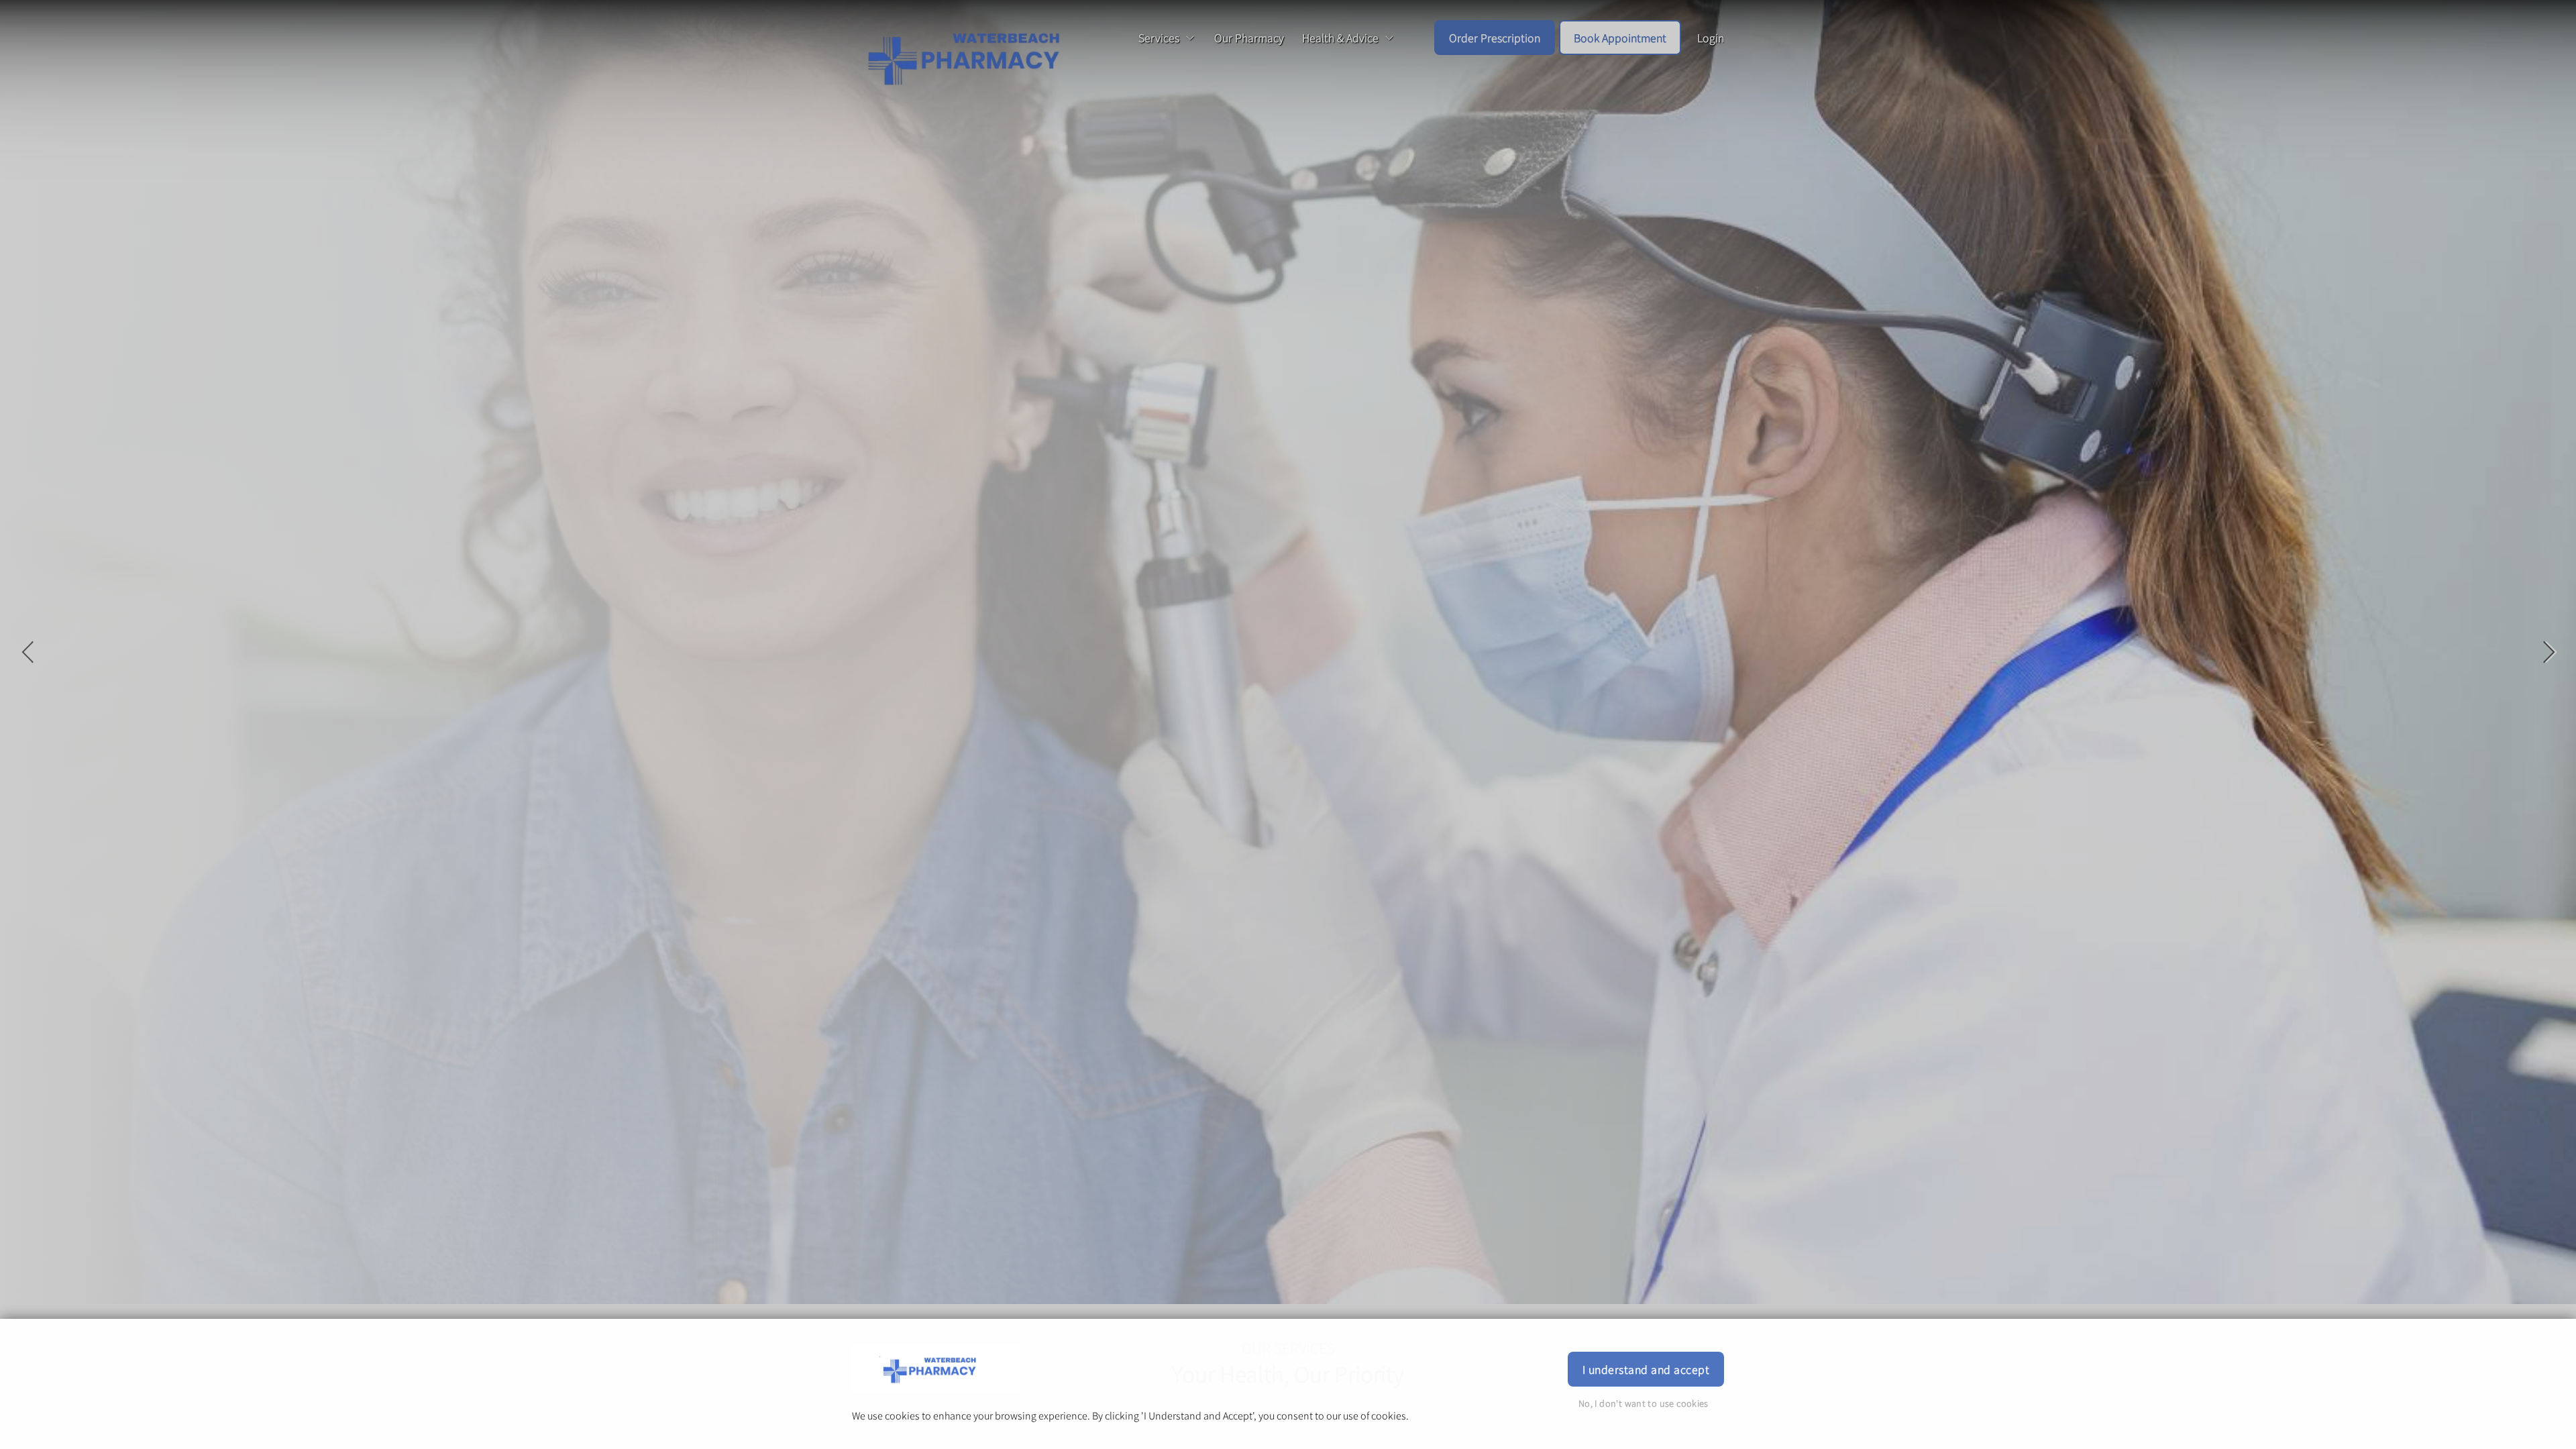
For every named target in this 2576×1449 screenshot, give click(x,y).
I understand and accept (1646, 1369)
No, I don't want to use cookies (1644, 1403)
